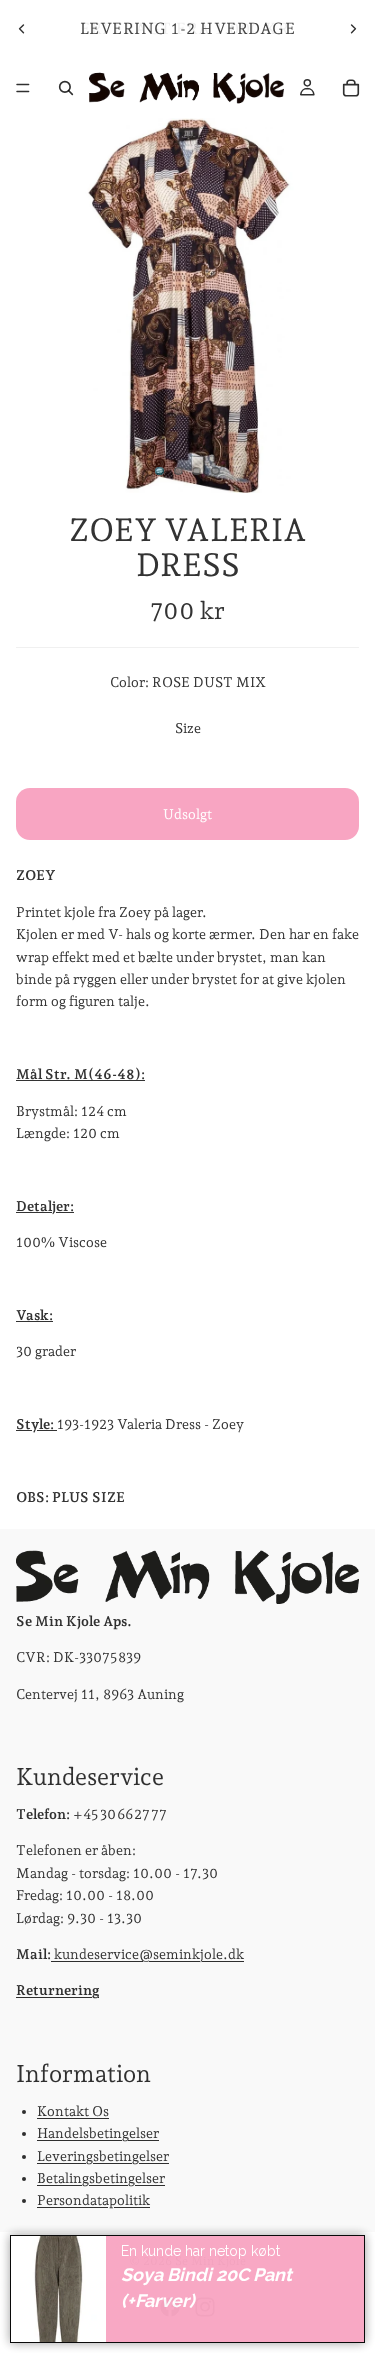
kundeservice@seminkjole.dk (147, 1953)
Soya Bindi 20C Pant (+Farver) (206, 2288)
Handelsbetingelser (98, 2133)
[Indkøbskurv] (351, 88)
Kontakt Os (73, 2110)
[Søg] (66, 88)
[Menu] (23, 88)
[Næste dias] (353, 29)
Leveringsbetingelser (103, 2155)
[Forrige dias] (22, 29)
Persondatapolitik (93, 2200)
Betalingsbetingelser (101, 2177)
